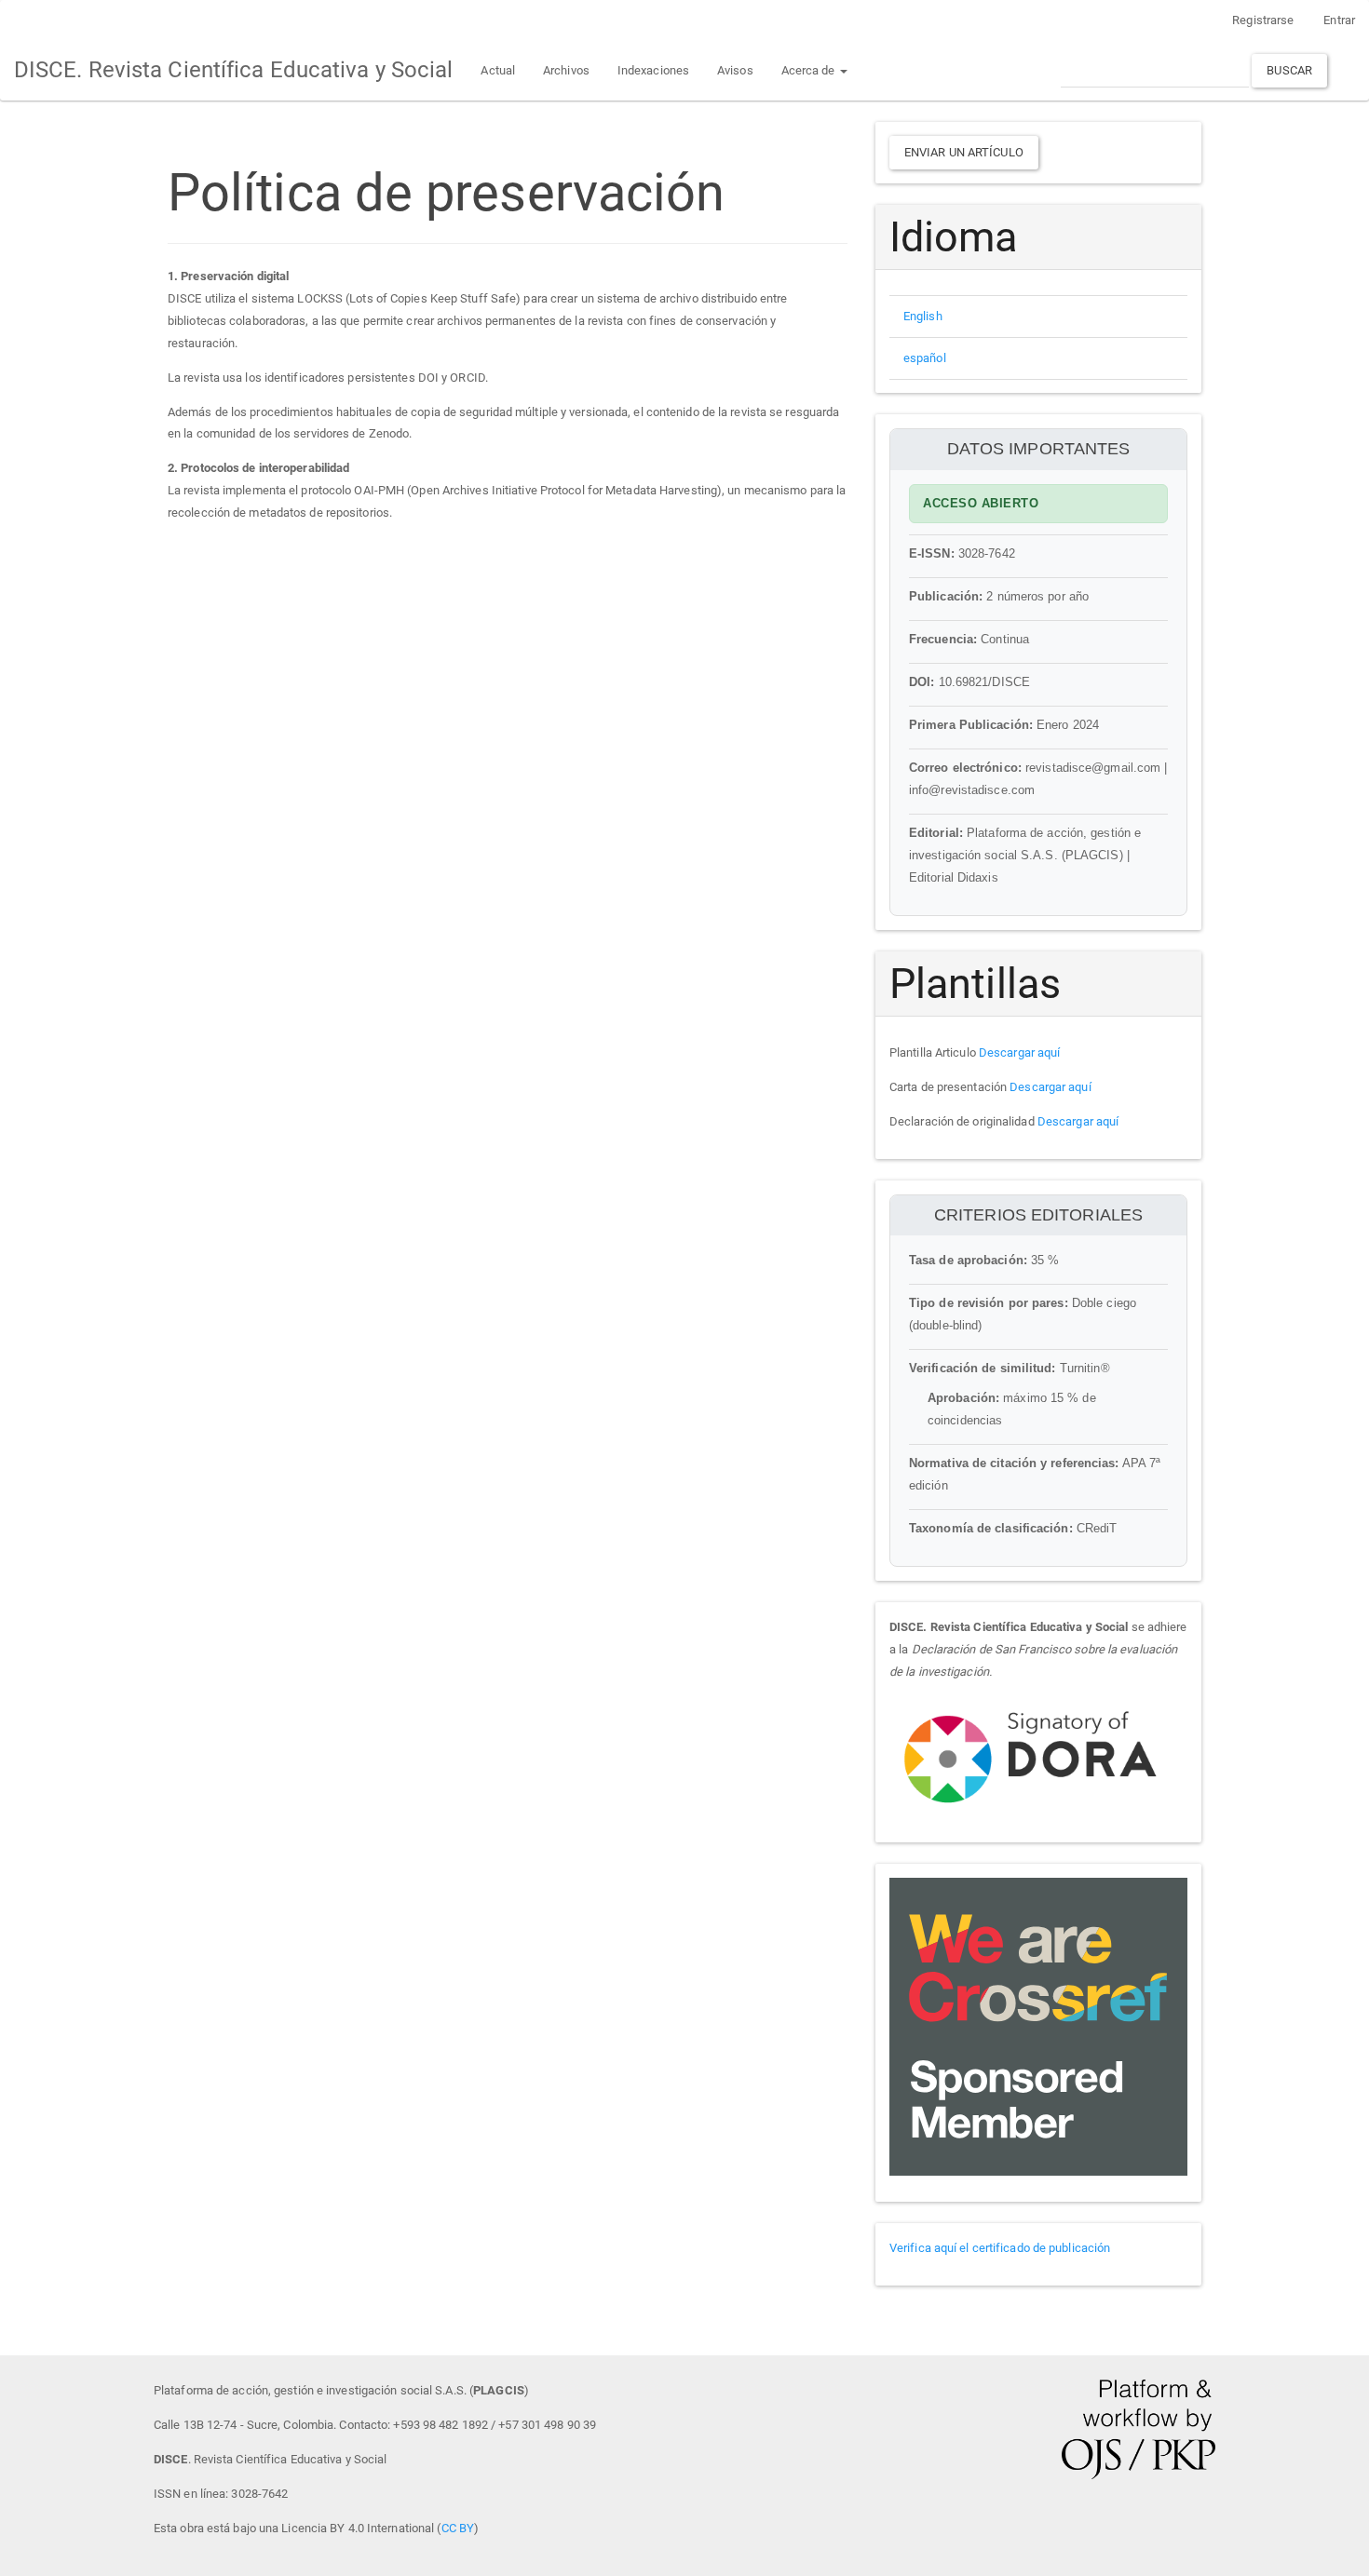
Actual (498, 70)
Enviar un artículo (964, 152)
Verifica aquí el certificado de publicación (1000, 2248)
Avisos (735, 70)
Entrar (1339, 20)
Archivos (566, 70)
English (923, 316)
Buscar (1289, 70)
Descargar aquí (1019, 1052)
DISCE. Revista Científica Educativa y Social (233, 70)
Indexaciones (653, 70)
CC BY (458, 2528)
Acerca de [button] (810, 70)
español (925, 358)
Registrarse (1263, 20)
